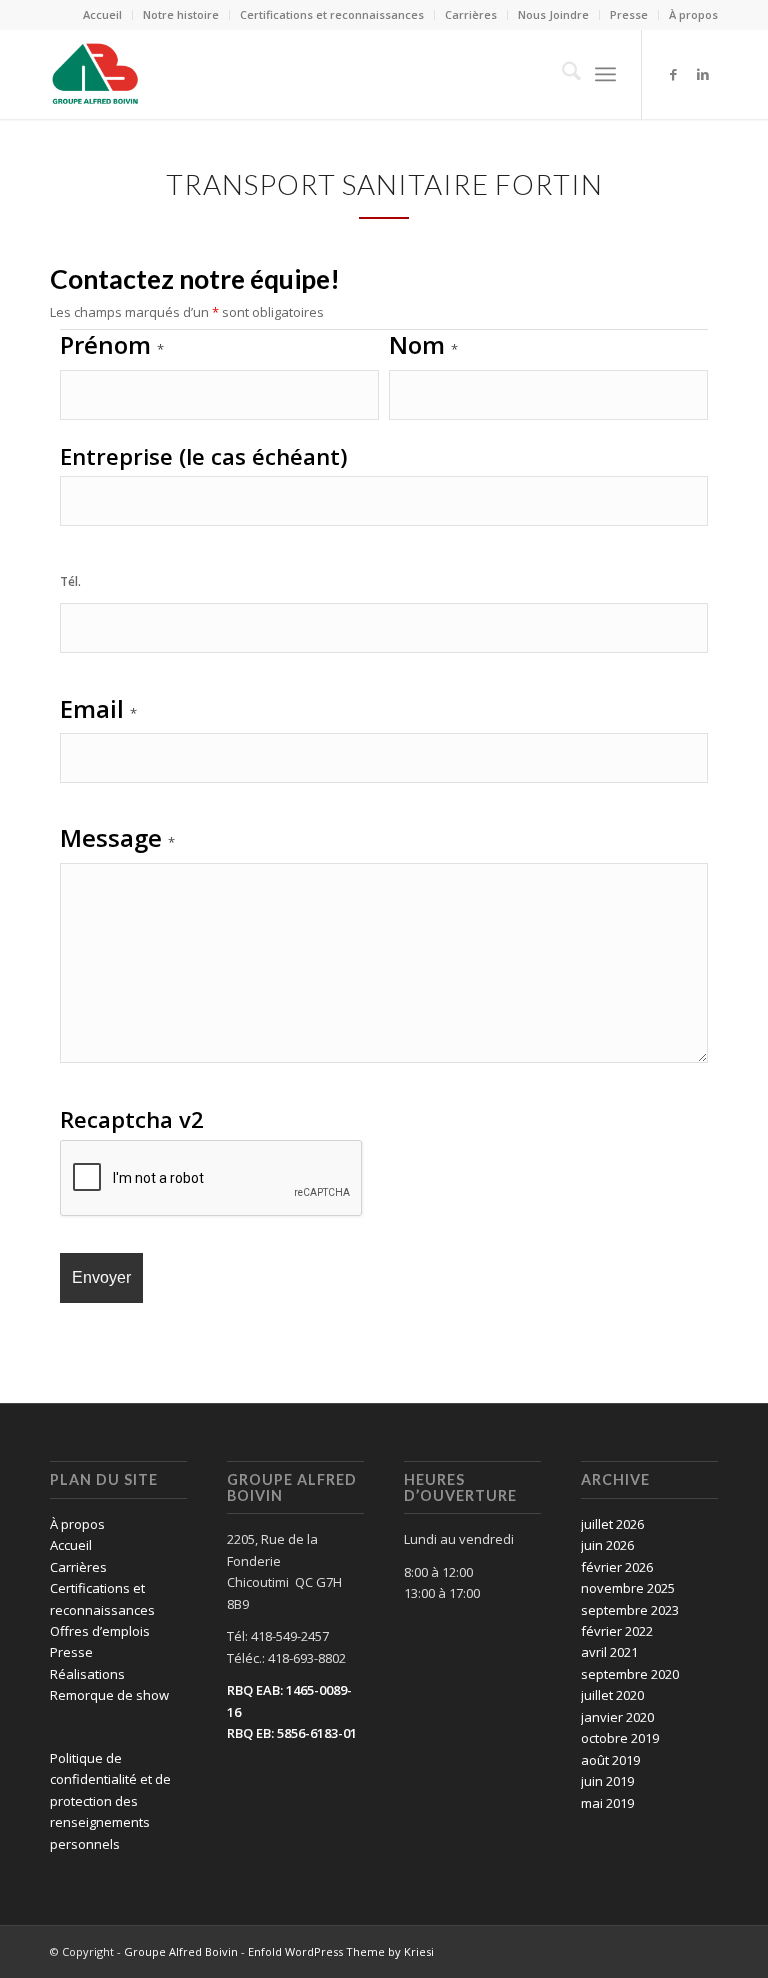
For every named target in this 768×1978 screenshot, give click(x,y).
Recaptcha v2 (132, 1119)
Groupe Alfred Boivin (181, 1951)
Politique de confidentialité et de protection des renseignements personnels (110, 1801)
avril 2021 (609, 1652)
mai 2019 (607, 1803)
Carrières (471, 14)
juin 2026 (607, 1545)
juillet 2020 (612, 1695)
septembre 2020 (630, 1674)
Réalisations (87, 1674)
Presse (629, 14)
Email (98, 708)
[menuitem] (103, 15)
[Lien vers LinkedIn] (703, 74)
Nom (423, 344)
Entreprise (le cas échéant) (204, 456)
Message (117, 837)
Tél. (70, 581)
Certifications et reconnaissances (332, 14)
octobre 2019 (620, 1738)
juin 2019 (607, 1781)
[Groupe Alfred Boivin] (95, 74)
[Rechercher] (561, 74)
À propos (693, 14)
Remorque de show (109, 1695)
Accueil (102, 14)
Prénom (112, 347)
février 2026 (617, 1567)
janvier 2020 (617, 1717)
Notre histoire (181, 14)
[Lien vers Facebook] (673, 74)
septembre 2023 (630, 1610)
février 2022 (617, 1631)
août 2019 (610, 1760)
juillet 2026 (612, 1524)
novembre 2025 (628, 1588)
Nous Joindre (553, 14)
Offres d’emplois (100, 1631)
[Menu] (605, 74)
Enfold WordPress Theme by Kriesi (341, 1951)
